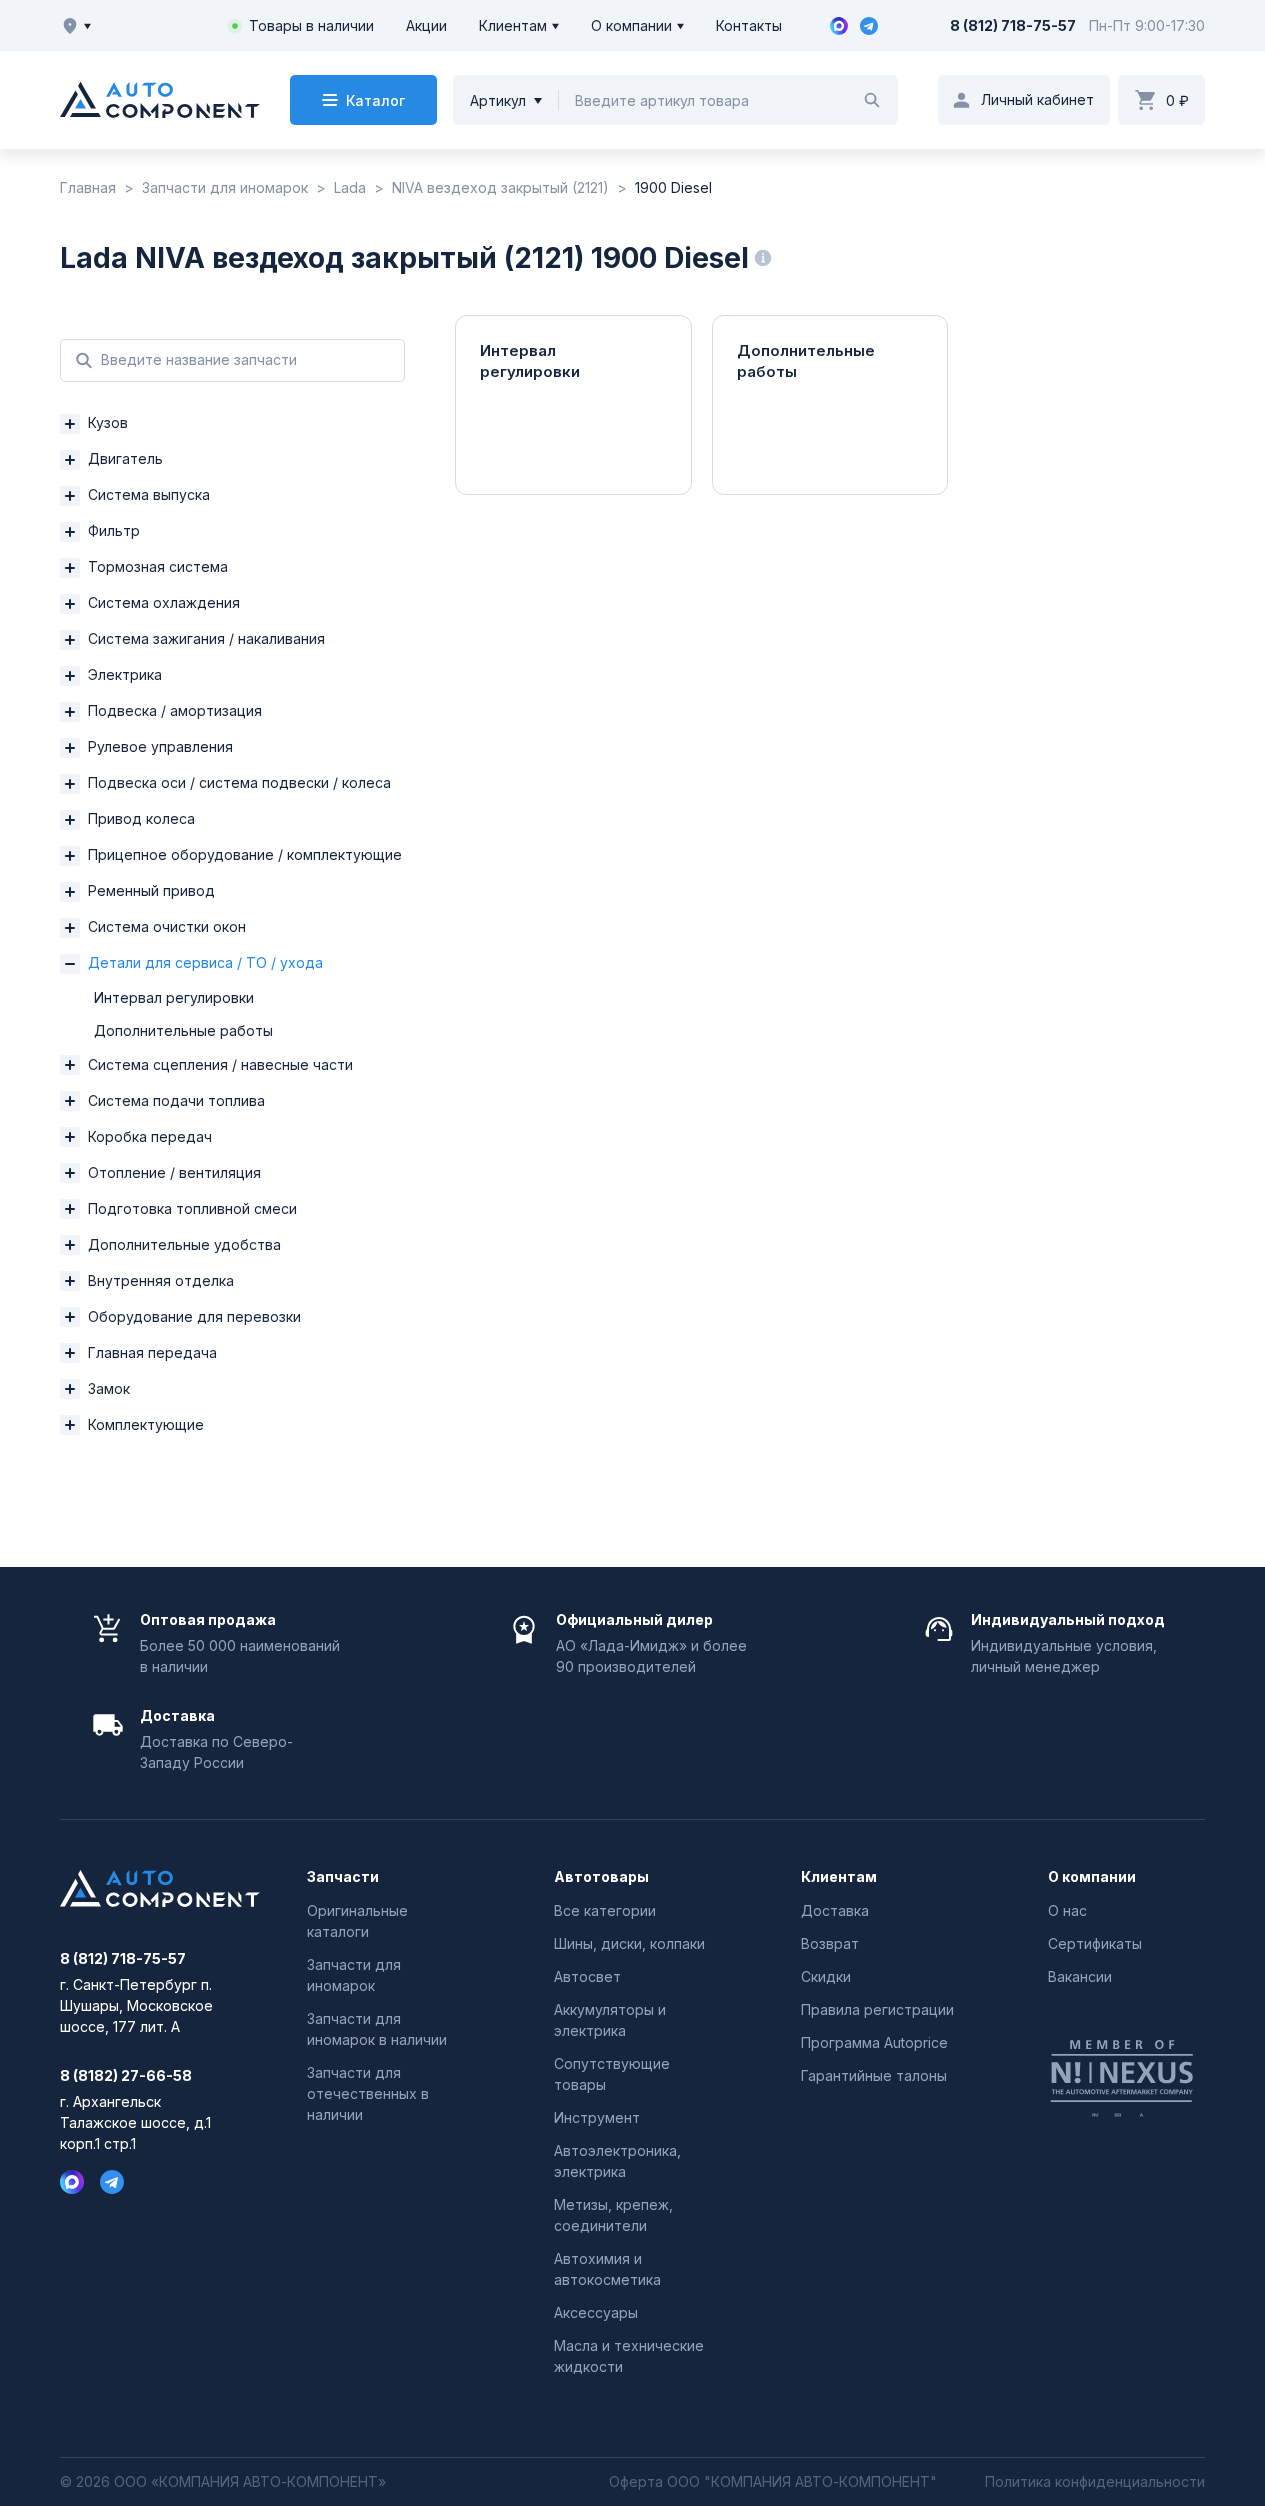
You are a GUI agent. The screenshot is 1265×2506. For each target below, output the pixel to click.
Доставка (835, 1910)
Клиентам (513, 25)
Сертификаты (1095, 1943)
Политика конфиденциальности (1095, 2482)
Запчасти (343, 1877)
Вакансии (1080, 1976)
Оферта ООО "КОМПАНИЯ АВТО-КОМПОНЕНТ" (773, 2482)
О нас (1067, 1910)
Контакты (749, 25)
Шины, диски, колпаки (629, 1943)
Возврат (830, 1943)
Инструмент (597, 2117)
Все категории (605, 1910)
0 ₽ (1177, 100)
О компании (631, 25)
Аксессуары (596, 2312)
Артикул (498, 100)
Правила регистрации (877, 2009)
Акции (426, 25)
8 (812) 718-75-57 (1013, 25)
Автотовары (601, 1877)
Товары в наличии (311, 25)
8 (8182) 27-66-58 (126, 2076)
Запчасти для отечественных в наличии (368, 2093)
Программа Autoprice (874, 2042)
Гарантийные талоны (874, 2075)
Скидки (826, 1976)
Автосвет (587, 1976)
